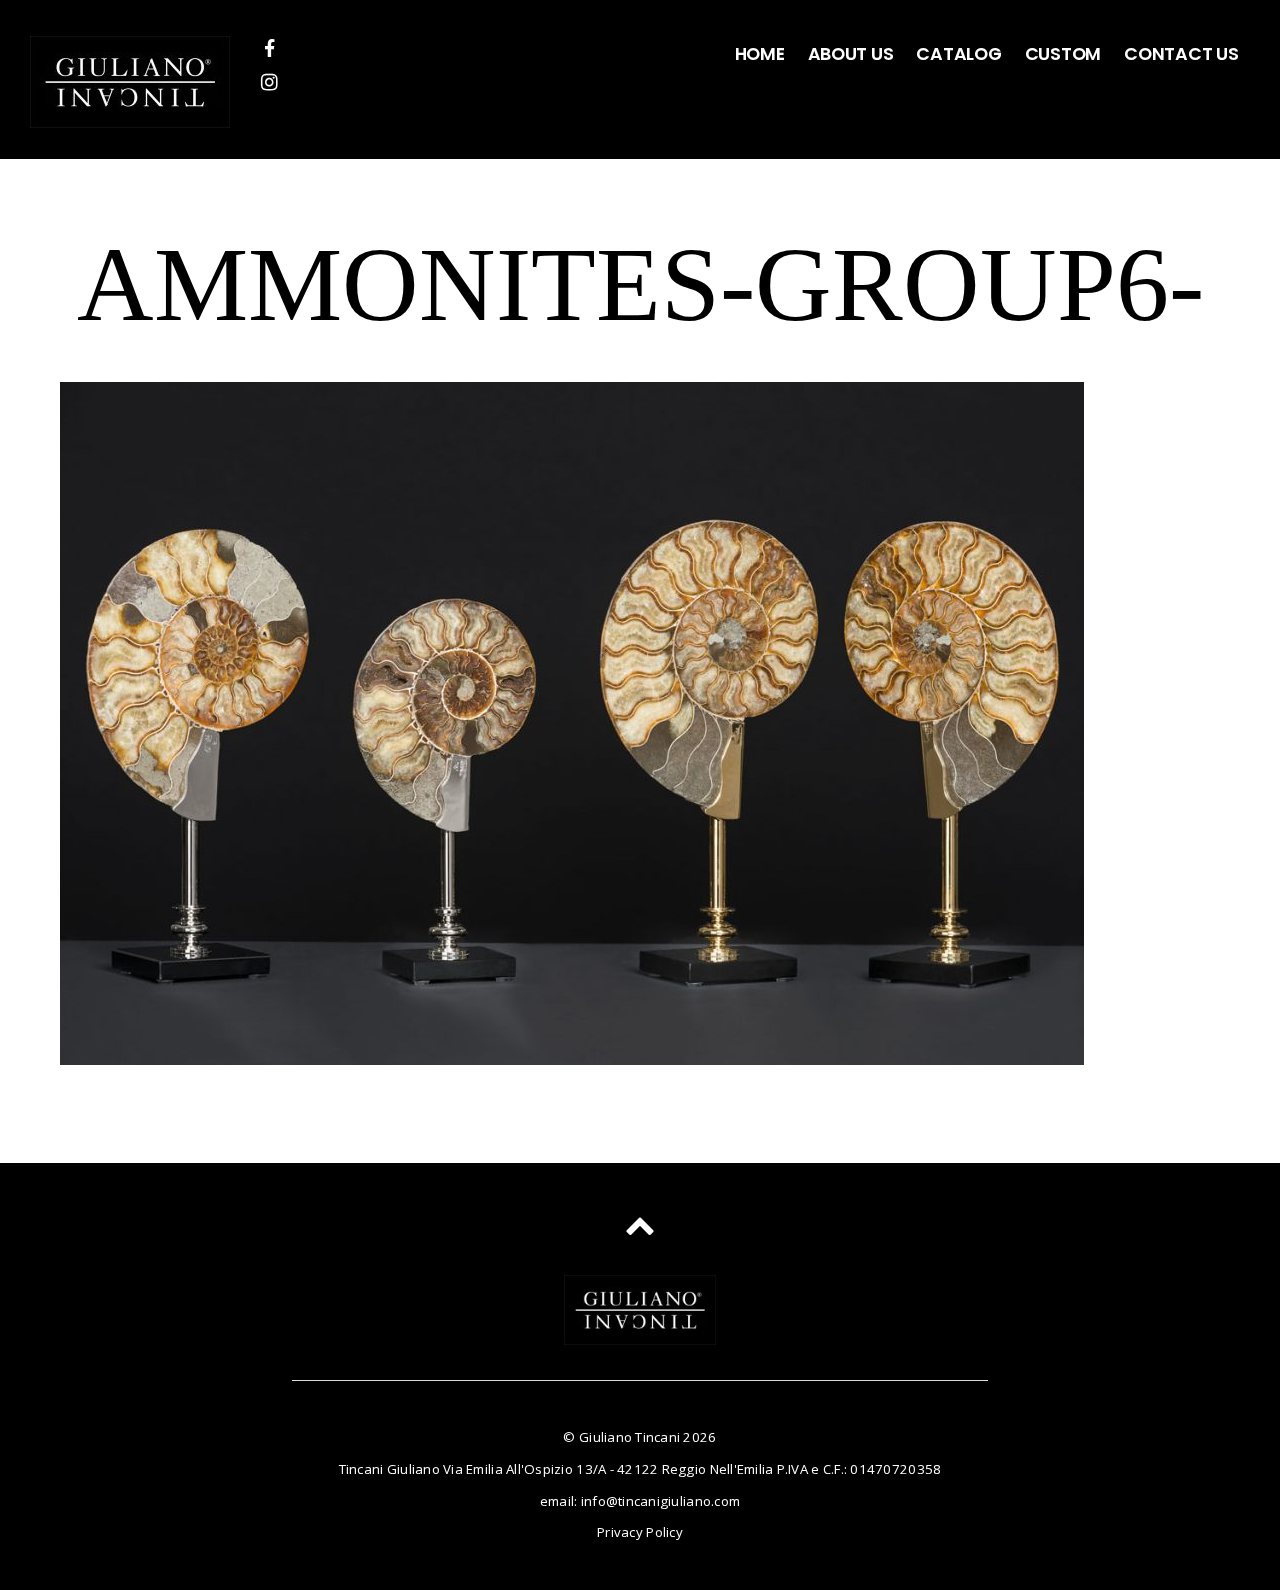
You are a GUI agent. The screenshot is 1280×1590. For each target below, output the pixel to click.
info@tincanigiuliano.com (660, 1501)
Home (760, 54)
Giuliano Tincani (629, 1437)
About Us (851, 54)
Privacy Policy (640, 1532)
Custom (1063, 54)
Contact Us (1181, 54)
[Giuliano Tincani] (130, 111)
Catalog (958, 54)
